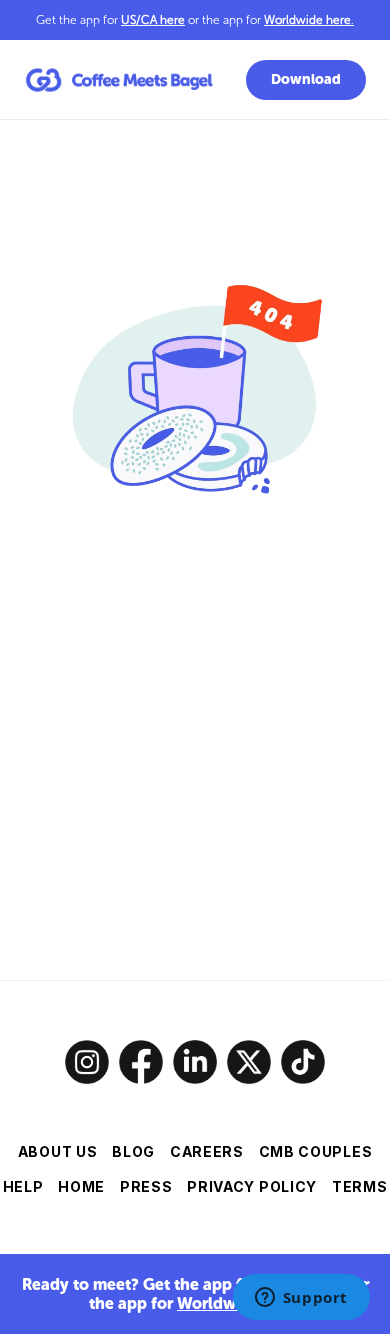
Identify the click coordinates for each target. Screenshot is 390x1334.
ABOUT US (58, 1151)
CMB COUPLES (316, 1151)
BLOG (133, 1151)
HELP (23, 1186)
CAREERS (207, 1151)
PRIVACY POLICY (252, 1186)
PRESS (146, 1186)
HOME (81, 1186)
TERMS (360, 1186)
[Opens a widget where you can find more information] (301, 1299)
